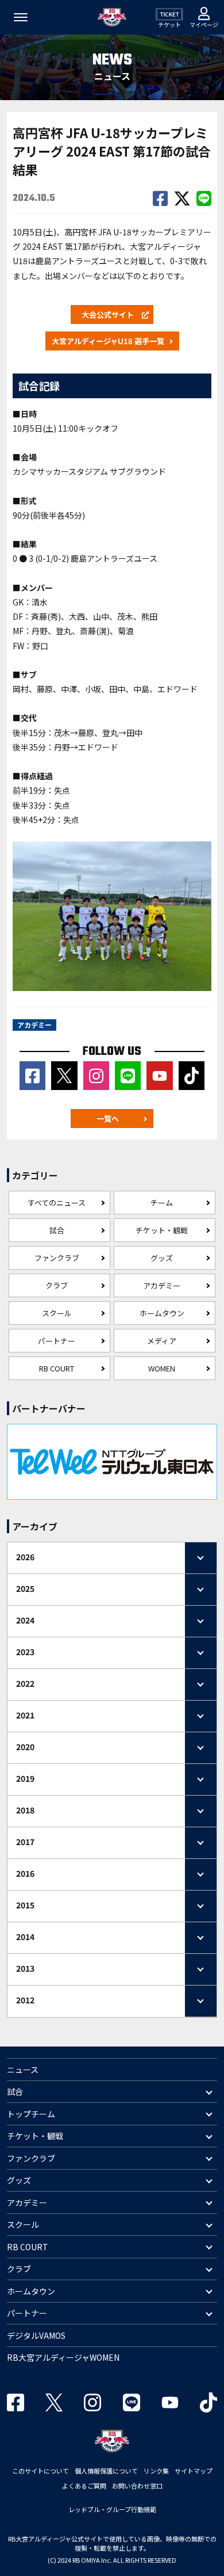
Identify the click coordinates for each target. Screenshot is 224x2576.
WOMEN (162, 1368)
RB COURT (57, 1368)
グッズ (162, 1258)
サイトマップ (194, 2471)
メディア (162, 1341)
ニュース (23, 2070)
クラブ (57, 1285)
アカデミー (162, 1285)
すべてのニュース (57, 1203)
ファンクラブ (57, 1258)
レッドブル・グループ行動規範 (112, 2509)
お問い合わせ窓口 (137, 2486)
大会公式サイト (108, 315)
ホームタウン (162, 1313)
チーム (162, 1203)
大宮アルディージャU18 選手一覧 (108, 341)
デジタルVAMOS (36, 2335)
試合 (57, 1230)
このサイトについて (40, 2471)
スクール (57, 1313)
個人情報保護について (106, 2471)
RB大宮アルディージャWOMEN (63, 2357)
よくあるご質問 (84, 2486)
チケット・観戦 (162, 1230)
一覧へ (108, 1119)
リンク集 (156, 2471)
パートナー (57, 1341)
